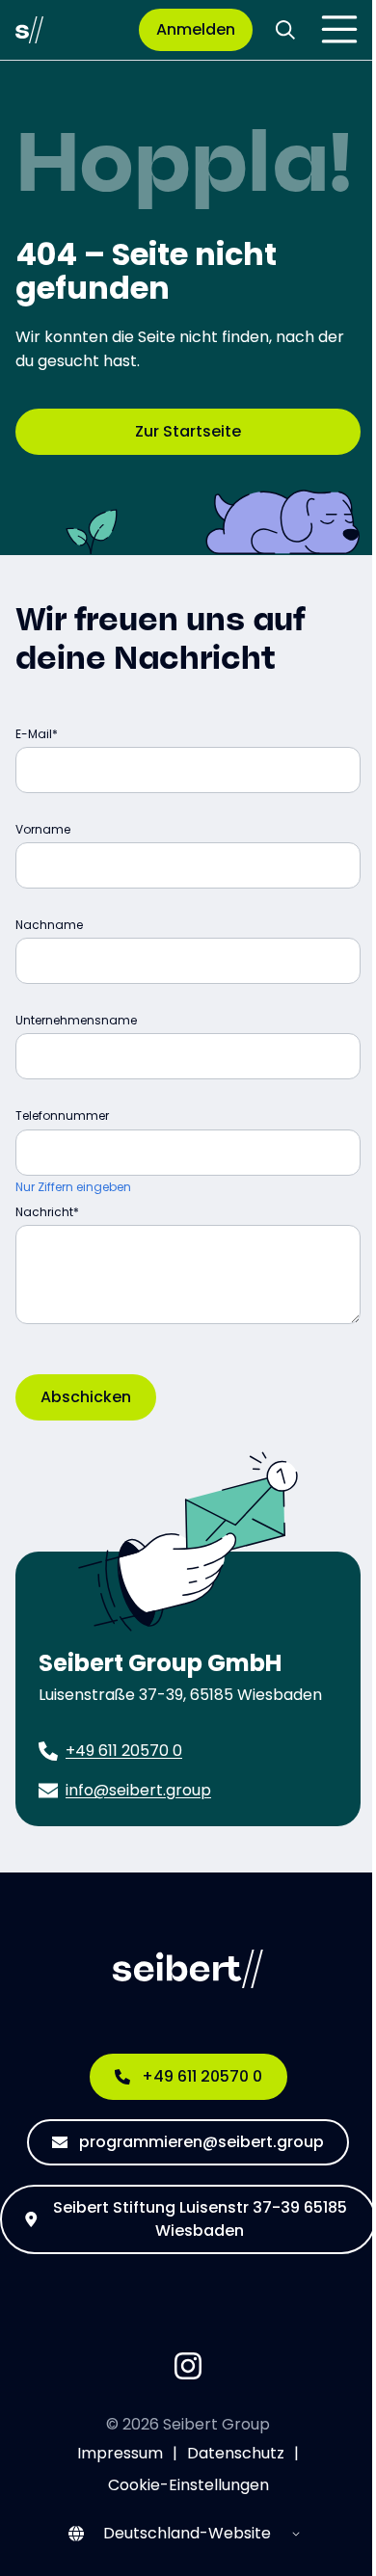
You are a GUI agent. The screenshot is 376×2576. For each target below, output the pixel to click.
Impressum (120, 2453)
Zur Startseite (188, 431)
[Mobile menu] (339, 30)
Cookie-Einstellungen (188, 2485)
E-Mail (34, 734)
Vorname (43, 829)
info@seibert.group (138, 1790)
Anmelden (196, 29)
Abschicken (86, 1397)
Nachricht (44, 1212)
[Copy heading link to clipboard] (293, 658)
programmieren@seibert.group (201, 2142)
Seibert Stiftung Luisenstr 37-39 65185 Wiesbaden (200, 2219)
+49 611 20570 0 (124, 1751)
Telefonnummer (62, 1115)
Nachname (49, 925)
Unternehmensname (76, 1020)
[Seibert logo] (29, 30)
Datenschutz (236, 2453)
